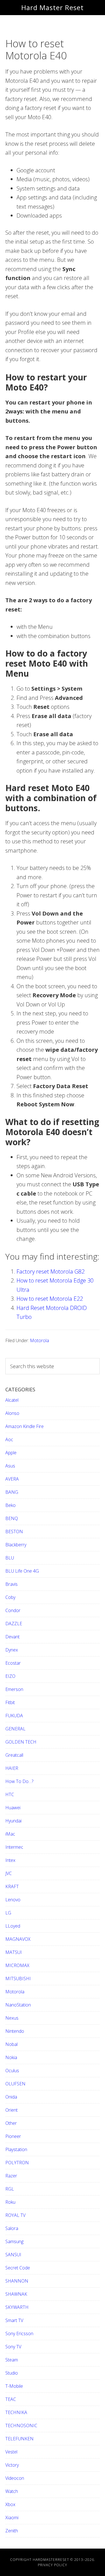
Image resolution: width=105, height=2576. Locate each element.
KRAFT (12, 1886)
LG (8, 1913)
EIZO (10, 1676)
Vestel (11, 2452)
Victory (12, 2465)
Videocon (15, 2478)
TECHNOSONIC (21, 2426)
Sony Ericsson (19, 2333)
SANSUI (13, 2255)
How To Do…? (19, 1781)
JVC (9, 1873)
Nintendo (15, 2031)
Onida (11, 2097)
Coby (10, 1597)
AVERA (12, 1479)
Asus (10, 1466)
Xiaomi (12, 2518)
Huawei (13, 1808)
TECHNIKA (16, 2412)
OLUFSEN (15, 2084)
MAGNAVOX (18, 1939)
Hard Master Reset (53, 7)
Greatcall (14, 1755)
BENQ (12, 1518)
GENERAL (15, 1729)
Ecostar (13, 1663)
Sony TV (13, 2347)
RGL (10, 2189)
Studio (12, 2373)
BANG (12, 1492)
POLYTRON (17, 2163)
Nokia (11, 2057)
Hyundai (13, 1821)
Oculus (12, 2071)
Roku (10, 2202)
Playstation (16, 2149)
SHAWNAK (16, 2294)
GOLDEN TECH (21, 1742)
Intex (10, 1860)
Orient (11, 2110)
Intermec (14, 1847)
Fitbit (10, 1702)
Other (11, 2123)
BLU (10, 1558)
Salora (12, 2228)
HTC (10, 1794)
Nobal (11, 2044)
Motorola (39, 1340)
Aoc (9, 1439)
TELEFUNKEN (19, 2439)
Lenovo (13, 1900)
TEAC (11, 2399)
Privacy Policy (53, 2565)
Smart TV (14, 2320)
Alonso (12, 1413)
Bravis (11, 1584)
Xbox (10, 2504)
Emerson (14, 1689)
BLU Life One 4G (22, 1571)
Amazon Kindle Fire (25, 1426)
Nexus (12, 2018)
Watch (12, 2491)
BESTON (14, 1532)
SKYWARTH (17, 2307)
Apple (11, 1453)
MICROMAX (17, 1965)
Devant (12, 1637)
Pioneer (13, 2136)
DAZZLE (14, 1624)
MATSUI (14, 1952)
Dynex (12, 1650)
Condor (13, 1610)
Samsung (14, 2241)
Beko (11, 1505)
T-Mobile (14, 2386)
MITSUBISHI (18, 1979)
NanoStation (18, 2005)
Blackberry (16, 1545)
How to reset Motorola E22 (50, 1299)
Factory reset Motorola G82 (51, 1271)
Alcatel (12, 1400)
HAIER (12, 1768)
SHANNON (17, 2281)
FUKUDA (14, 1716)
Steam (12, 2360)
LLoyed (13, 1926)
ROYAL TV (15, 2215)
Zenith (12, 2531)
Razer (11, 2176)
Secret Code (18, 2268)
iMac (10, 1834)
